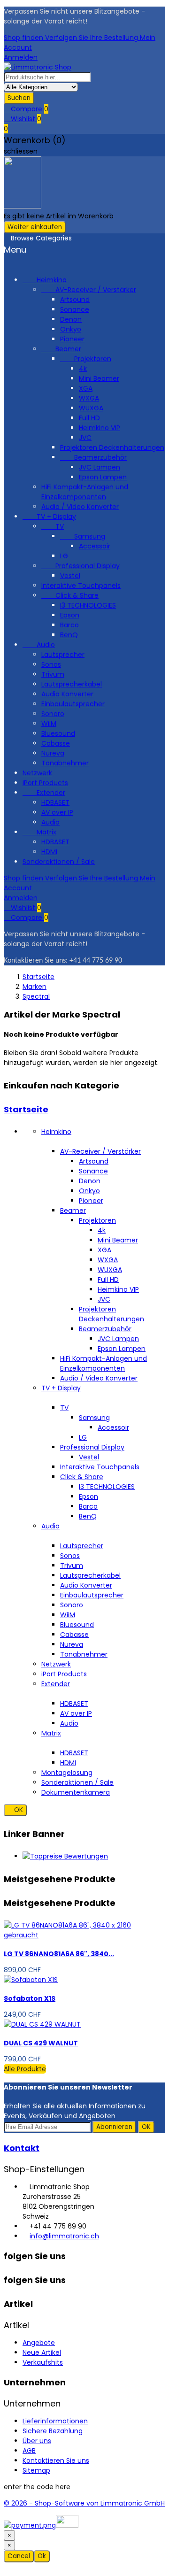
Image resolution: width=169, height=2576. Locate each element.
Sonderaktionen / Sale (59, 862)
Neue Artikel (42, 2352)
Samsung (83, 536)
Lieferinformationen (55, 2421)
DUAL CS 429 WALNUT (41, 2043)
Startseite (26, 1109)
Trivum (53, 674)
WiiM (49, 724)
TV (53, 526)
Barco (69, 625)
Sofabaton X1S (30, 1998)
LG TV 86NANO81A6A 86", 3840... (59, 1954)
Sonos (51, 664)
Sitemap (36, 2470)
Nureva (53, 753)
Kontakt (22, 2148)
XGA (86, 388)
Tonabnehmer (65, 763)
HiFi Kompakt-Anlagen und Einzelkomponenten (85, 492)
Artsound (75, 300)
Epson (70, 615)
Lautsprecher (63, 655)
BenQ (69, 635)
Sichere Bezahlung (53, 2431)
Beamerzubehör (93, 457)
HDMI (49, 852)
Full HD (89, 418)
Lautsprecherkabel (72, 684)
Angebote (39, 2343)
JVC (85, 438)
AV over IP (57, 812)
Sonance (75, 309)
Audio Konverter (67, 694)
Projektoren (86, 359)
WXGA (89, 398)
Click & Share (70, 595)
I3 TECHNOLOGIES (88, 605)
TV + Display (49, 517)
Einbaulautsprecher (73, 704)
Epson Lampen (103, 477)
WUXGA (91, 408)
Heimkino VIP (100, 428)
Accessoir (95, 546)
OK (15, 1810)
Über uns (37, 2441)
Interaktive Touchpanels (81, 586)
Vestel (70, 576)
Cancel (19, 2556)
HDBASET (55, 802)
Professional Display (81, 566)
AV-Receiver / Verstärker (89, 290)
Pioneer (72, 339)
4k (83, 369)
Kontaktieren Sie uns (56, 2460)
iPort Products (45, 783)
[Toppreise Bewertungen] (65, 1856)
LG (64, 556)
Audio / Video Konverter (80, 507)
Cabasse (56, 743)
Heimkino (45, 280)
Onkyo (71, 329)
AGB (29, 2451)
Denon (71, 319)
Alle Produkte (25, 2069)
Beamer (61, 349)
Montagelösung (67, 1773)
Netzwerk (37, 773)
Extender (44, 793)
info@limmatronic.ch (64, 2236)
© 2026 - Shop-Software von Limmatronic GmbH (84, 2503)
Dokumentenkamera (76, 1792)
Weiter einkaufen (35, 227)
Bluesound (58, 733)
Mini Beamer (99, 378)
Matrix (39, 832)
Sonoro (53, 714)
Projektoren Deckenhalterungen (112, 447)
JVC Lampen (100, 467)
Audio (39, 645)
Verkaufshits (43, 2362)
